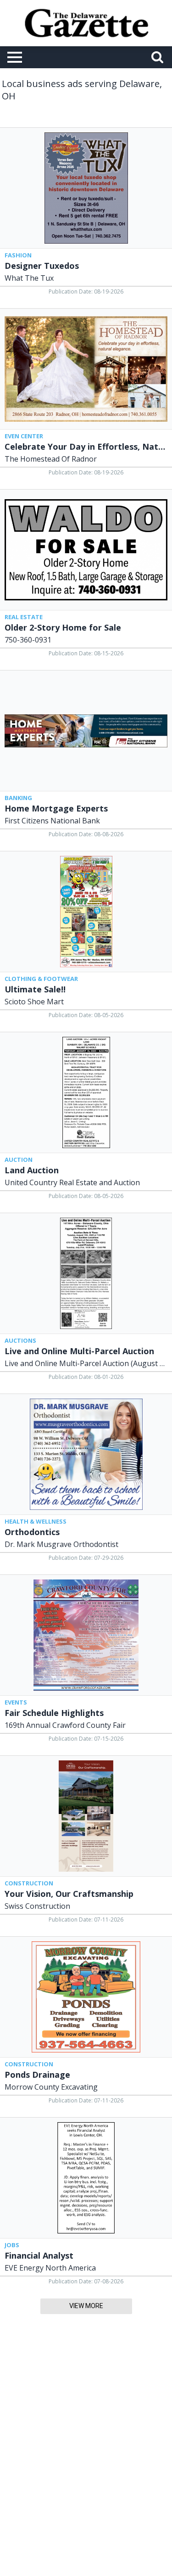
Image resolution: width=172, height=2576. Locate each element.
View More (86, 2306)
